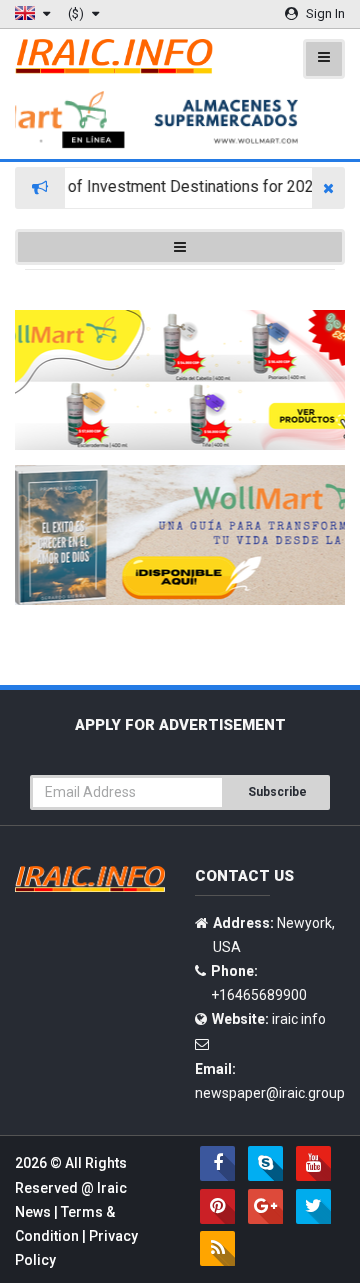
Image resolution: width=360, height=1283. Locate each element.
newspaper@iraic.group (270, 1093)
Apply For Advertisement (180, 725)
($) (77, 13)
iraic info (299, 1019)
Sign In (324, 13)
